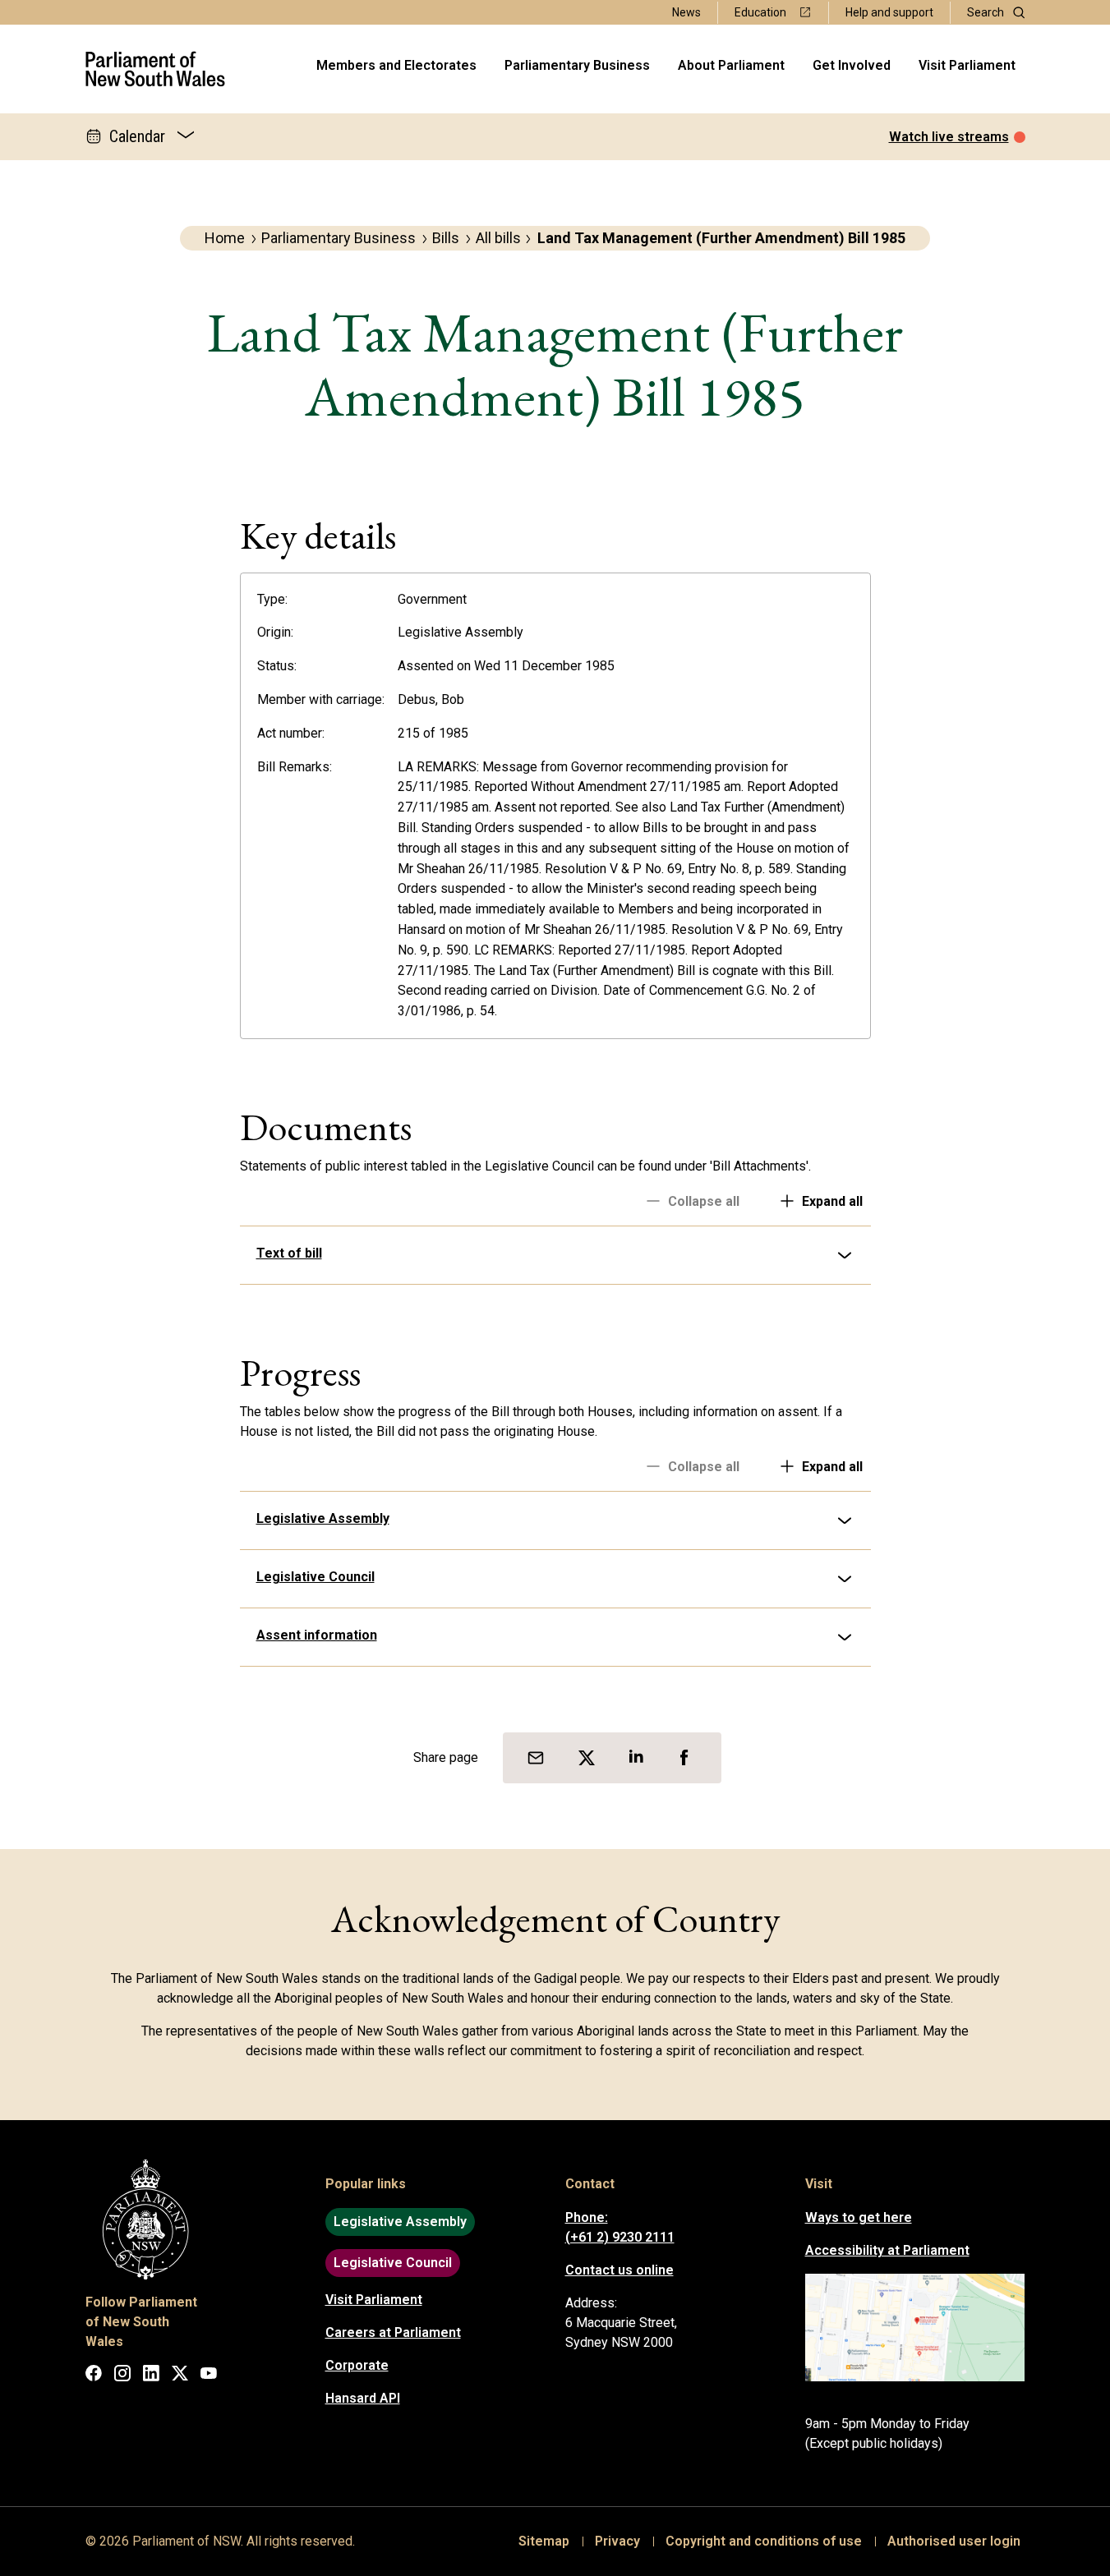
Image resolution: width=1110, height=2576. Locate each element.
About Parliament (731, 65)
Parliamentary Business (577, 65)
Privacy (617, 2541)
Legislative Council (315, 1577)
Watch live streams (949, 137)
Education (760, 12)
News (686, 12)
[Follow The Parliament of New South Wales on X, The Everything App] (180, 2376)
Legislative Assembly (323, 1518)
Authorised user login (954, 2541)
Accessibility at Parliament (887, 2250)
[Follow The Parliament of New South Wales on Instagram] (122, 2376)
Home (225, 238)
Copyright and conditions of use (764, 2541)
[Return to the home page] (156, 69)
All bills (498, 238)
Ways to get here (859, 2217)
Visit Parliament (967, 65)
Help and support (889, 12)
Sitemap (544, 2541)
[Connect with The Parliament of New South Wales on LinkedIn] (151, 2376)
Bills (446, 238)
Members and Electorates (396, 65)
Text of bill (289, 1253)
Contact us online (619, 2270)
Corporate (357, 2365)
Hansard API (363, 2398)
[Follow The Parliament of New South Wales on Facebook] (94, 2376)
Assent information (317, 1635)
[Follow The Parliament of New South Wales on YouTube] (209, 2376)
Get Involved (852, 65)
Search (986, 12)
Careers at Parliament (393, 2332)
